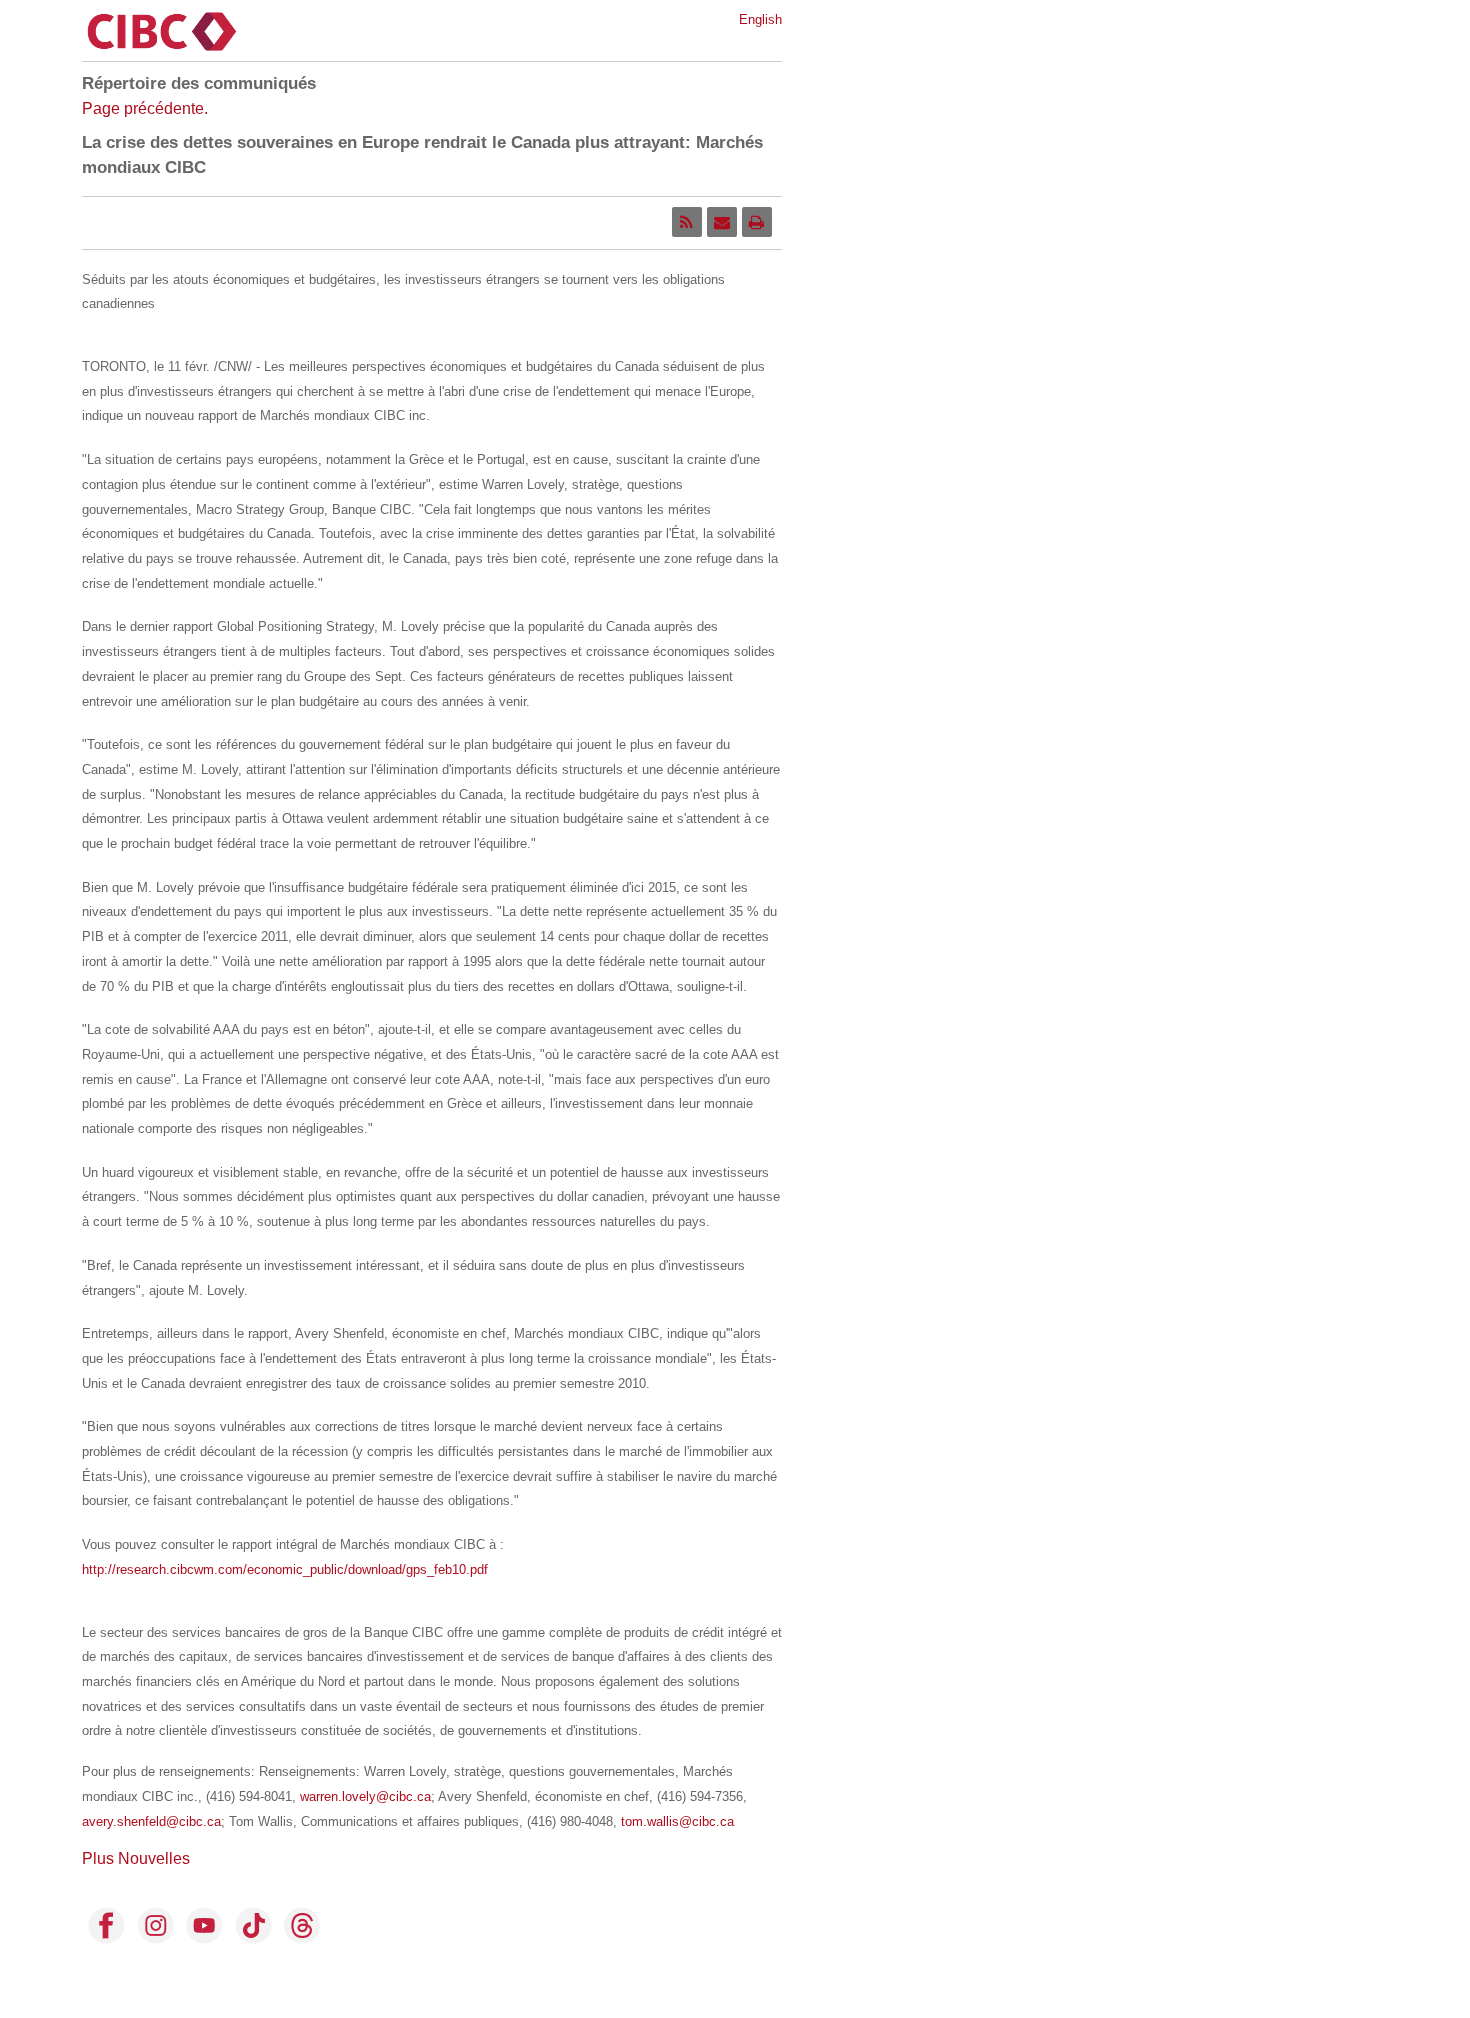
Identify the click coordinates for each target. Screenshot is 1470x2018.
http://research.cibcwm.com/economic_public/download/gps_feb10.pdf (285, 1569)
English (760, 19)
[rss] (687, 222)
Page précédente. (145, 108)
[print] (757, 222)
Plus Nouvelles (136, 1858)
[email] (722, 222)
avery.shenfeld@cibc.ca (151, 1821)
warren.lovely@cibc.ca (365, 1796)
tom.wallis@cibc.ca (677, 1821)
